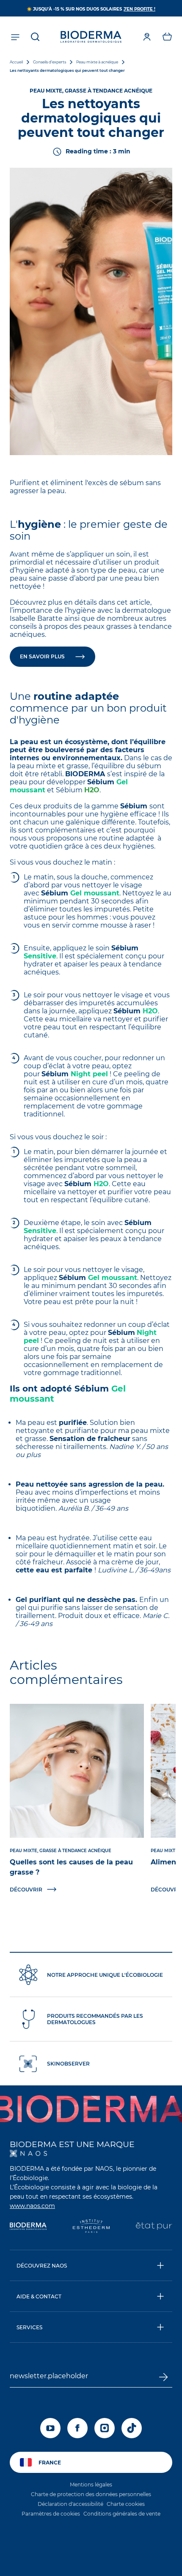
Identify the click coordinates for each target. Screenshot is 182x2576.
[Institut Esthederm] (91, 2227)
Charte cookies (126, 2504)
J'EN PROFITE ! (139, 9)
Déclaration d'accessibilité (70, 2504)
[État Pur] (154, 2227)
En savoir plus (42, 656)
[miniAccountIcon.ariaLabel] (147, 37)
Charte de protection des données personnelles (91, 2494)
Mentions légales (91, 2485)
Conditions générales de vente (122, 2514)
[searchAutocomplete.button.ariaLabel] (35, 37)
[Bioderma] (28, 2227)
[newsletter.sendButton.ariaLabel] (163, 2377)
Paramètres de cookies (51, 2514)
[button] (167, 37)
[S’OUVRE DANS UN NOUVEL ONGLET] (28, 2153)
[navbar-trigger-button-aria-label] (15, 37)
